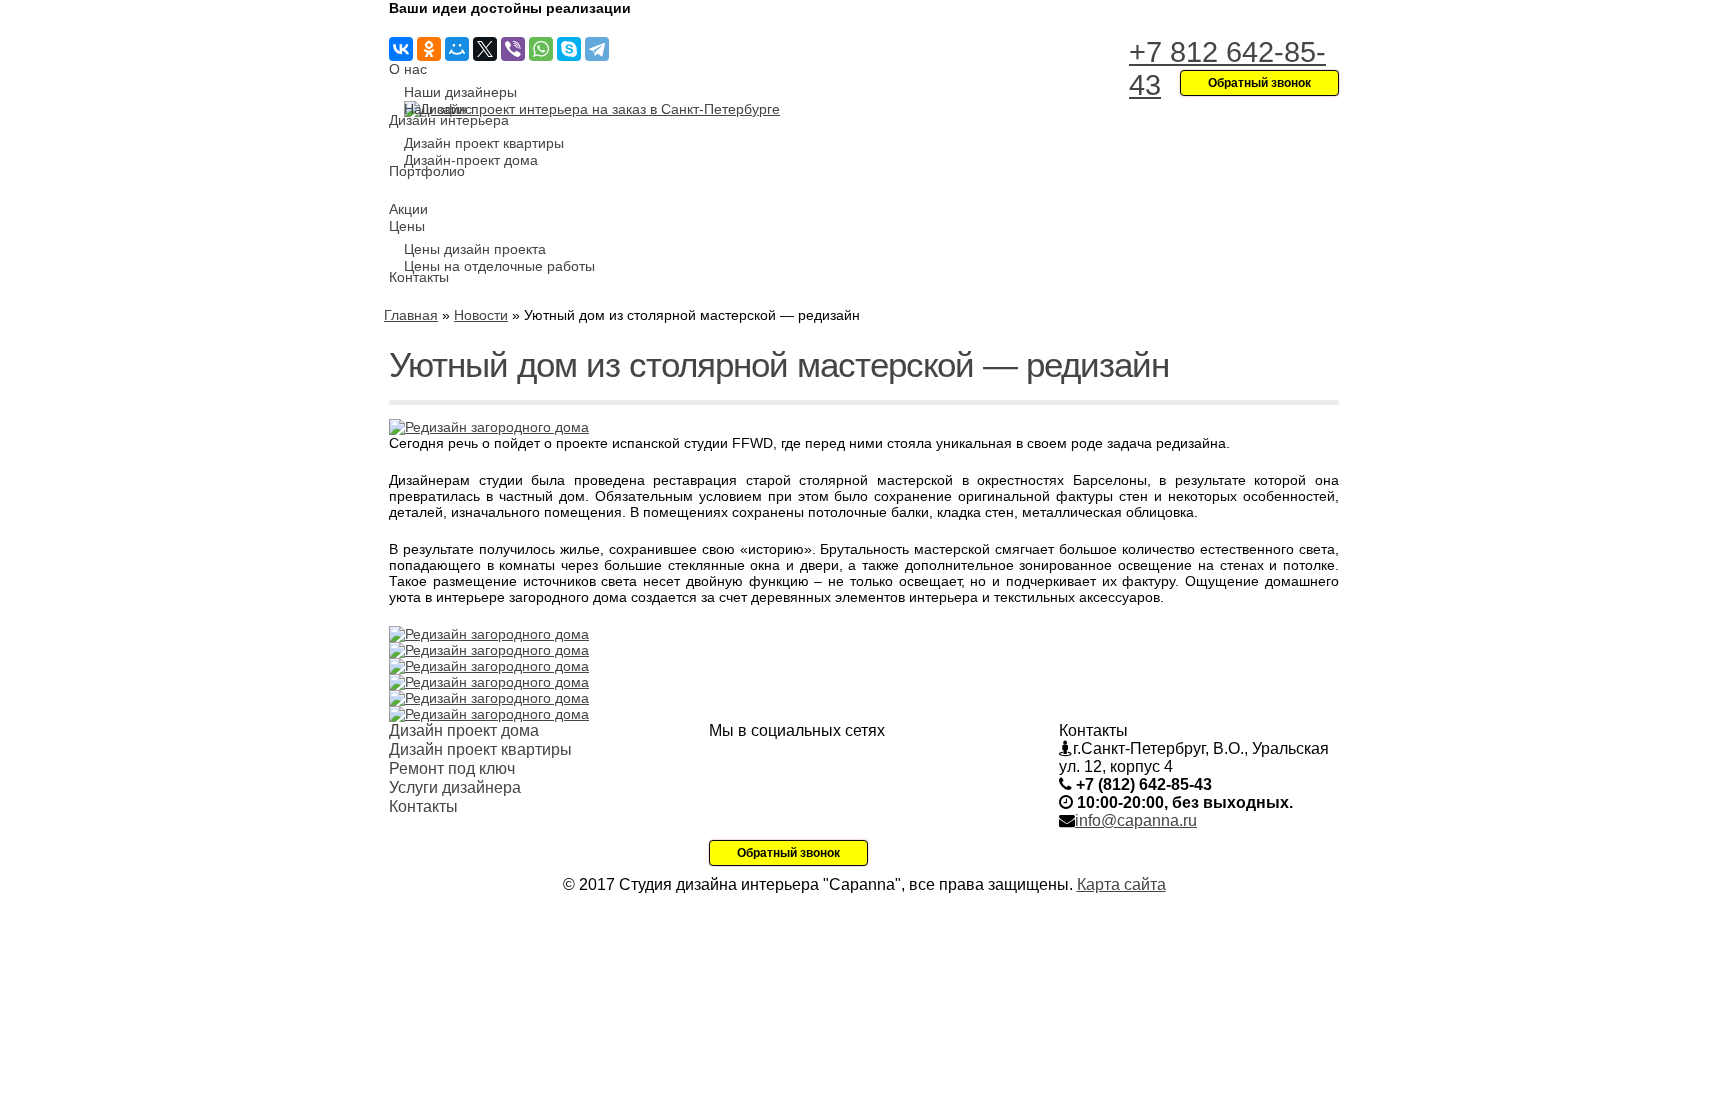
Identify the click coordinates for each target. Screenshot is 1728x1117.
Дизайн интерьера (449, 120)
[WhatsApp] (541, 49)
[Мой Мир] (457, 49)
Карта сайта (1121, 884)
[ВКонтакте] (401, 49)
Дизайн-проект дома (471, 160)
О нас (408, 69)
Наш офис (438, 109)
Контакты (419, 277)
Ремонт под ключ (452, 768)
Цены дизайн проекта (475, 249)
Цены (407, 226)
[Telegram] (597, 49)
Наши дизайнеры (460, 92)
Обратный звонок (788, 853)
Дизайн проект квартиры (484, 143)
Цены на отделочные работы (499, 266)
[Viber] (513, 49)
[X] (485, 49)
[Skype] (569, 49)
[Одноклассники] (429, 49)
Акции (408, 209)
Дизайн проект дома (464, 730)
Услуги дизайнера (455, 787)
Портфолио (427, 171)
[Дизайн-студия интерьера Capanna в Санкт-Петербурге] (592, 109)
